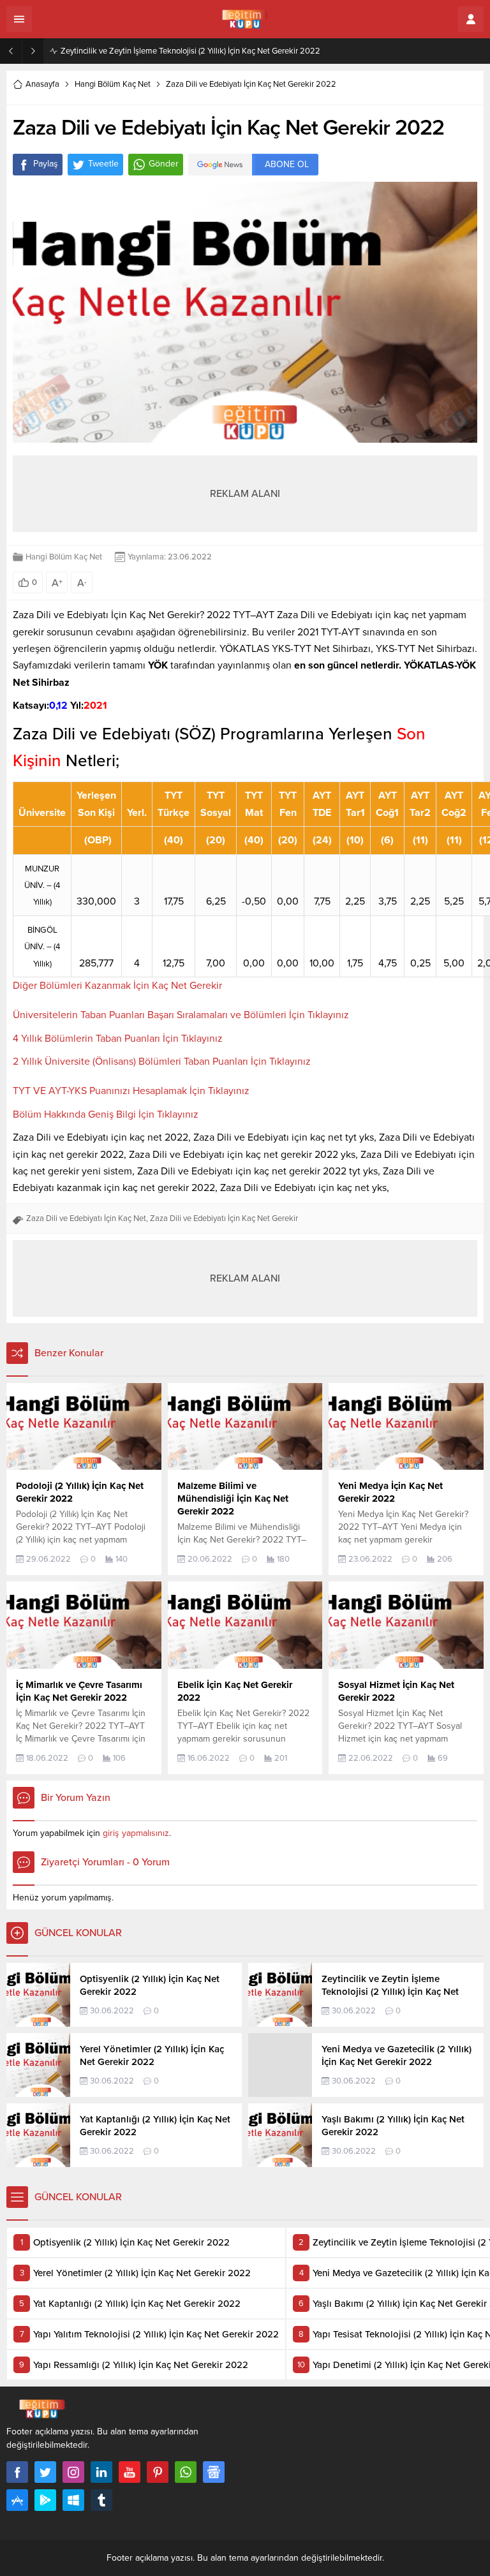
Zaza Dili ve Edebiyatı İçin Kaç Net (86, 1218)
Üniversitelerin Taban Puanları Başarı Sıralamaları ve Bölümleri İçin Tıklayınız (181, 1015)
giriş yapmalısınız (136, 1833)
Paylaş (46, 164)
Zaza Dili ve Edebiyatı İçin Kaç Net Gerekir (224, 1218)
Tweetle (103, 164)
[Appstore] (17, 2500)
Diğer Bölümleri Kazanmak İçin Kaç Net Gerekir (117, 986)
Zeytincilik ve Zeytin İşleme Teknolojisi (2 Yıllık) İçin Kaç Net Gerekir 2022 (190, 51)
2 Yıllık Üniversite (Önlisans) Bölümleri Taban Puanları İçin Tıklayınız (162, 1062)
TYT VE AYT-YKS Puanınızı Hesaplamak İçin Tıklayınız (131, 1091)
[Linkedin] (101, 2472)
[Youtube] (130, 2472)
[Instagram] (73, 2472)
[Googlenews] (214, 2472)
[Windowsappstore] (73, 2500)
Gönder (164, 164)
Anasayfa (42, 84)
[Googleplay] (45, 2500)
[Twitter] (45, 2472)
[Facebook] (17, 2472)
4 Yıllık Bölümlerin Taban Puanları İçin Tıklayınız (118, 1039)
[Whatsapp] (186, 2472)
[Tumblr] (101, 2500)
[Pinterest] (158, 2472)
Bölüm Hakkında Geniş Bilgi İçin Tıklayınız (106, 1114)
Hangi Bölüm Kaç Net (113, 84)
